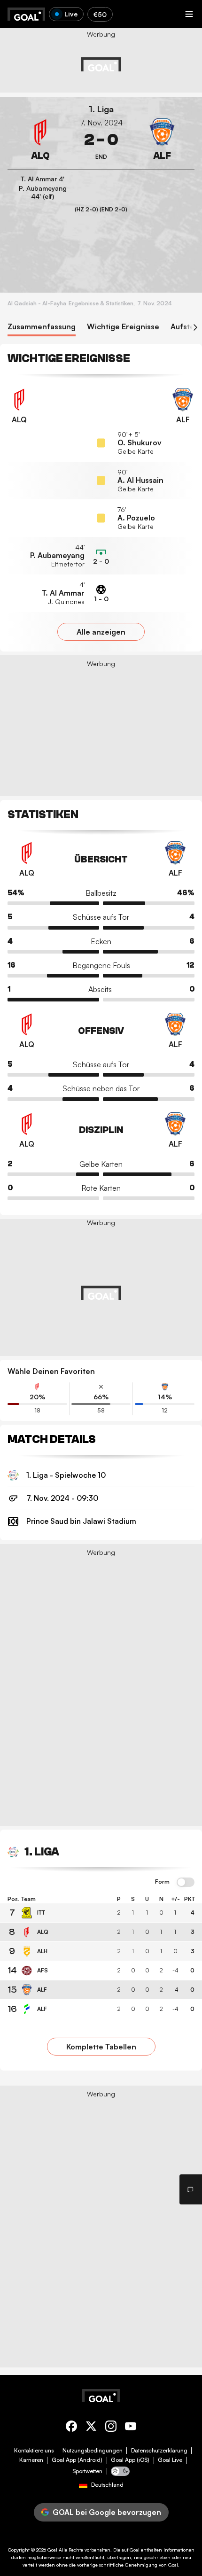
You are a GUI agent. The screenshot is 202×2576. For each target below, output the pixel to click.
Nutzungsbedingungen (93, 2451)
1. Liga (101, 109)
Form (162, 1882)
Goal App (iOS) (130, 2460)
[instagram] (111, 2428)
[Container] (40, 140)
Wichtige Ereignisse (123, 327)
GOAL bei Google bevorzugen (107, 2512)
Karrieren (31, 2460)
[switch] (186, 1883)
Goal (52, 2550)
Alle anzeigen (101, 632)
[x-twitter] (91, 2428)
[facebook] (71, 2428)
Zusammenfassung (42, 327)
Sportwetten (87, 2471)
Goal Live (170, 2460)
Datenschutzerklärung (159, 2451)
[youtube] (131, 2428)
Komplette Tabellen (101, 2047)
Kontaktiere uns (34, 2451)
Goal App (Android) (77, 2460)
